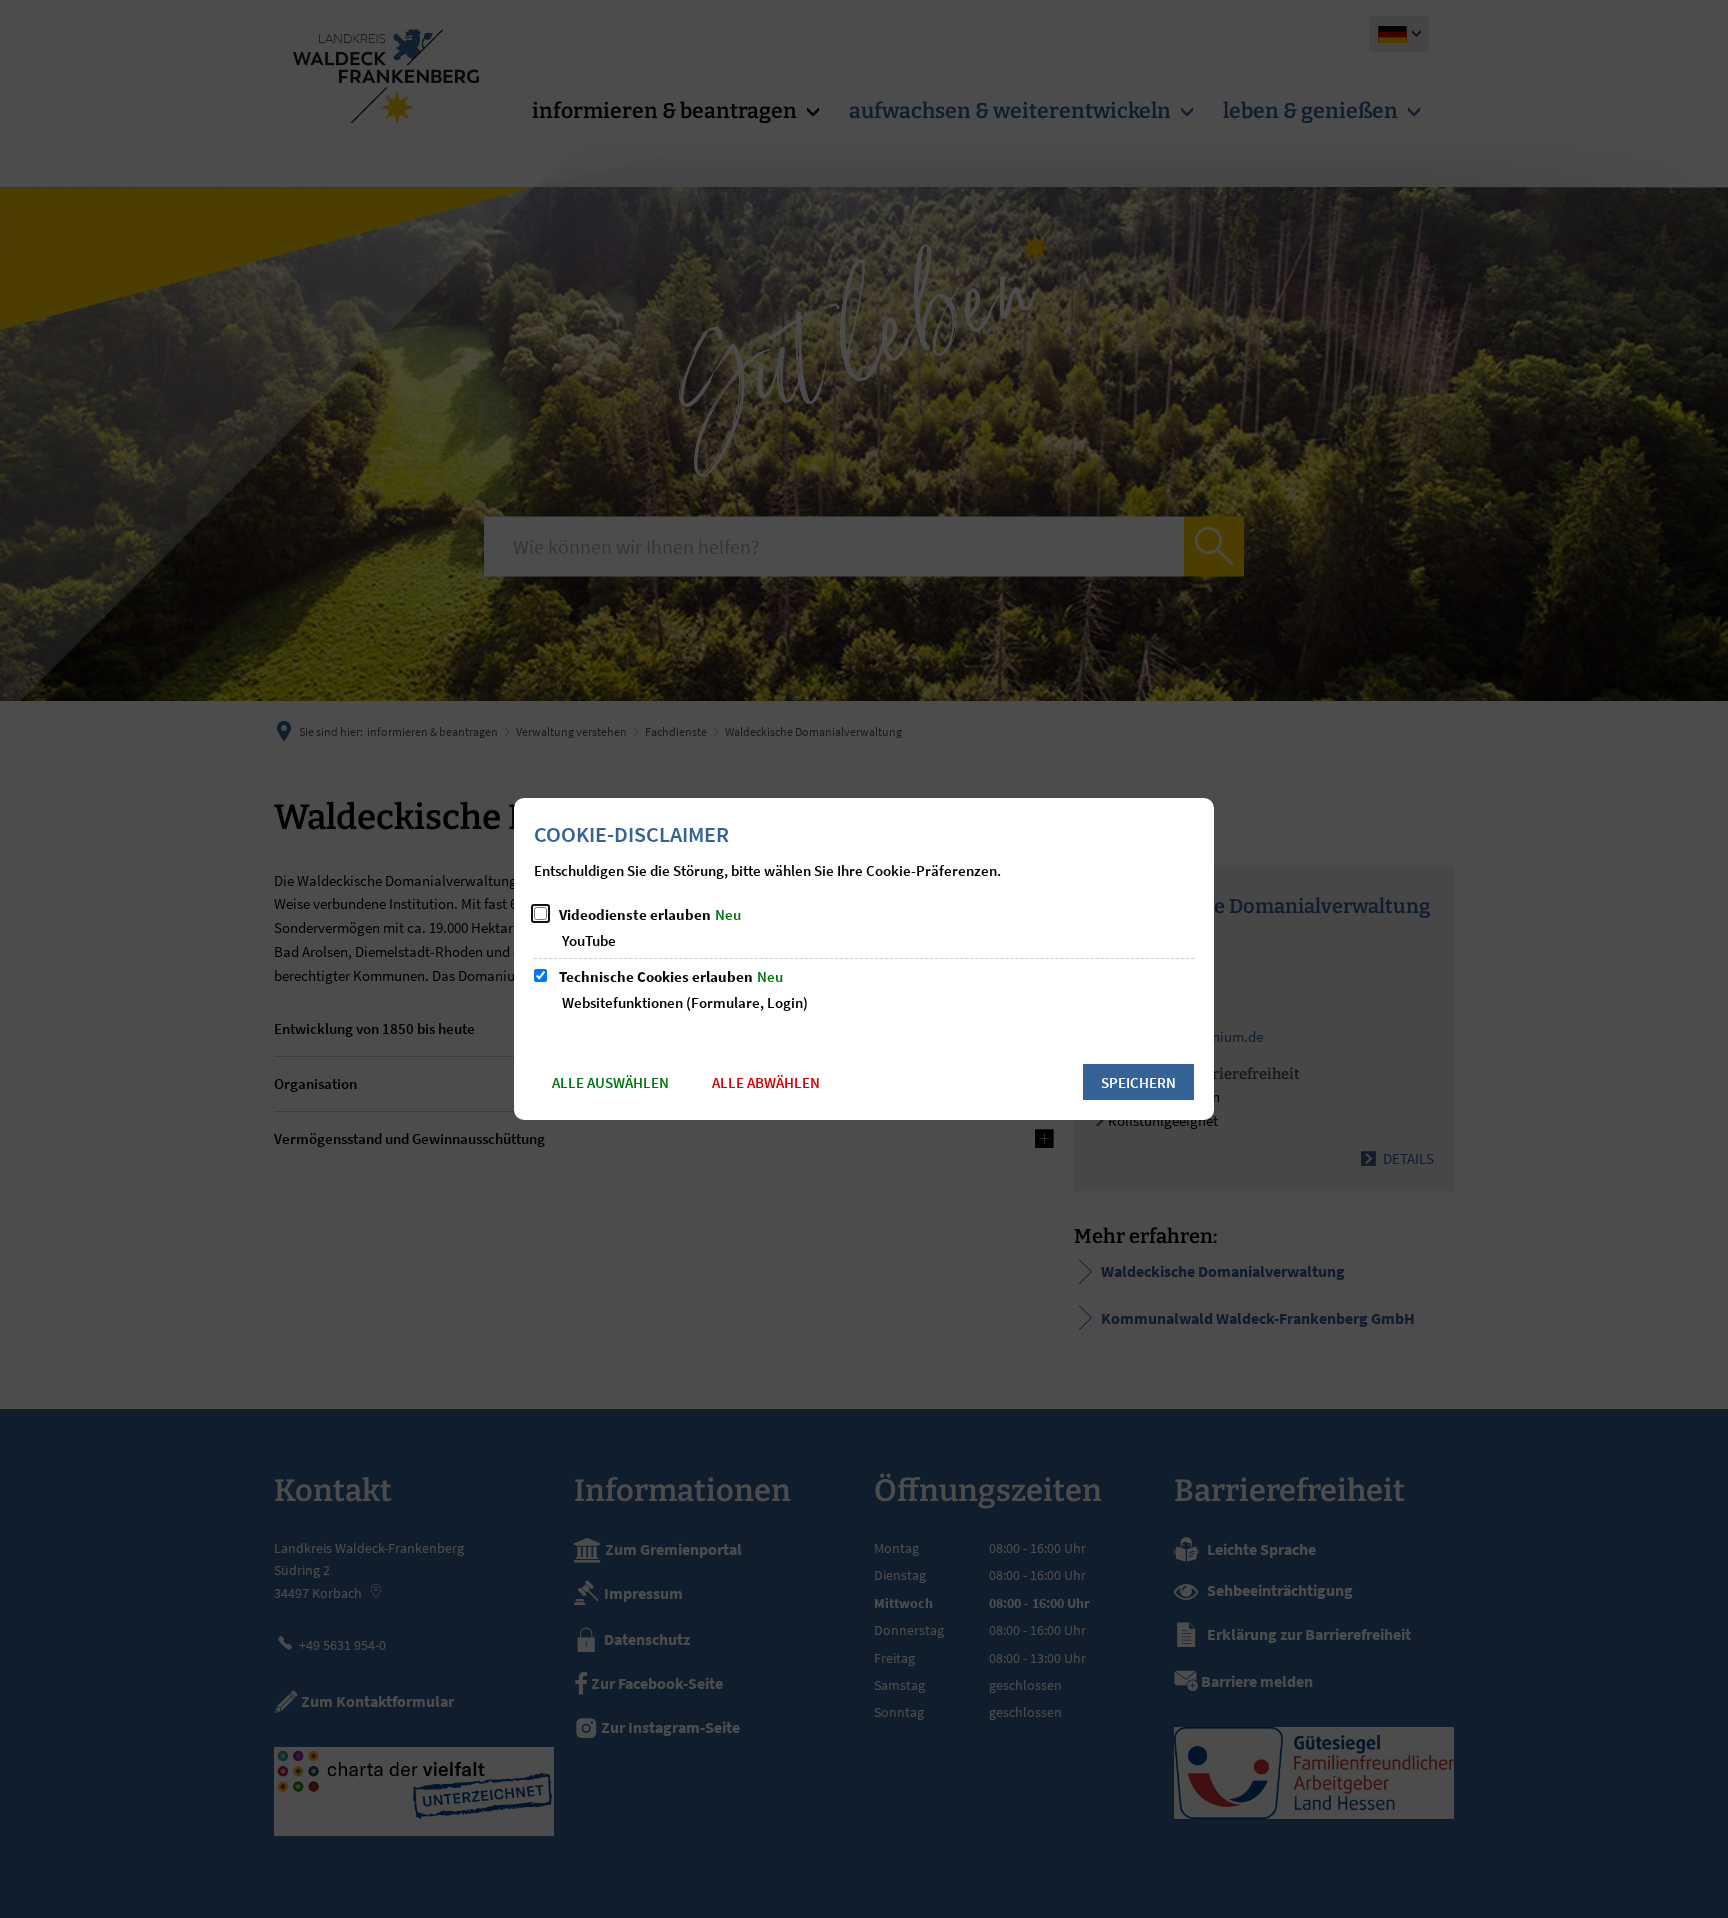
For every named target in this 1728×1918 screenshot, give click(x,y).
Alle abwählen (766, 1082)
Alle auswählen (610, 1082)
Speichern (1138, 1082)
